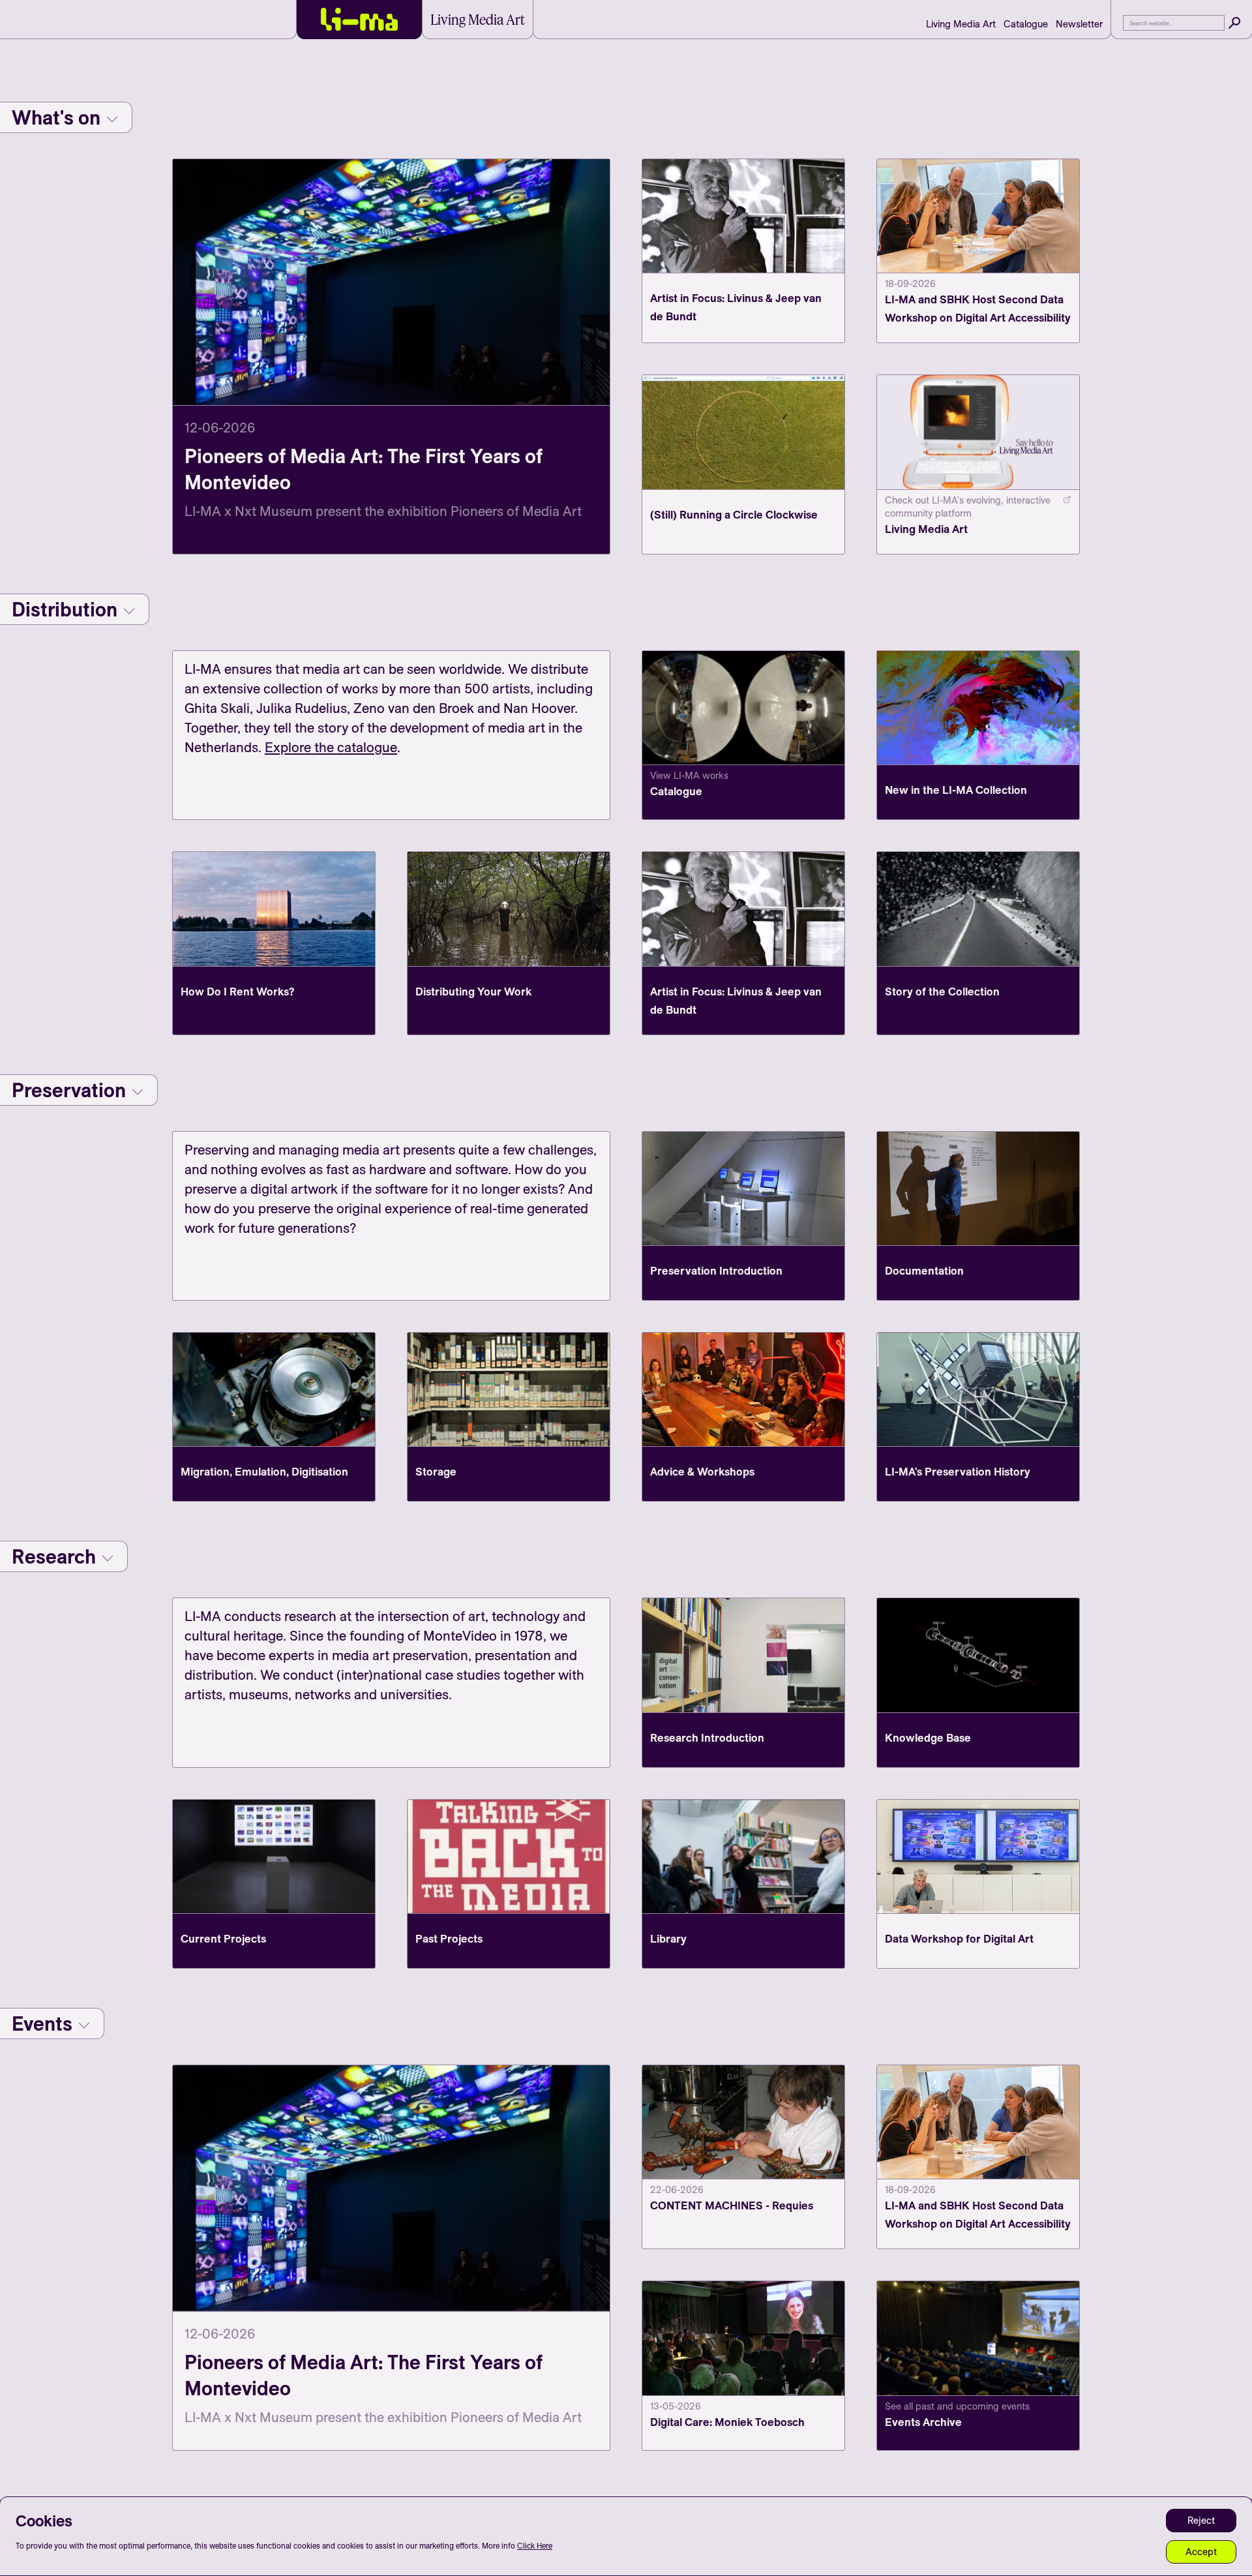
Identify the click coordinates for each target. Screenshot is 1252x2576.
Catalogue (1026, 24)
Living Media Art (961, 24)
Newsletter (1079, 24)
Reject (1201, 2520)
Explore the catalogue (331, 747)
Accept (1201, 2552)
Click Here (535, 2546)
